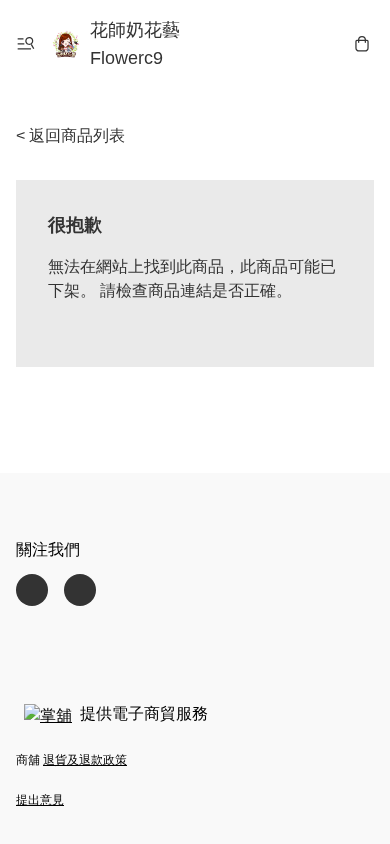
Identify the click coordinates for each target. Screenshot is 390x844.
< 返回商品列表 (70, 135)
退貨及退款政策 (85, 760)
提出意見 (40, 800)
